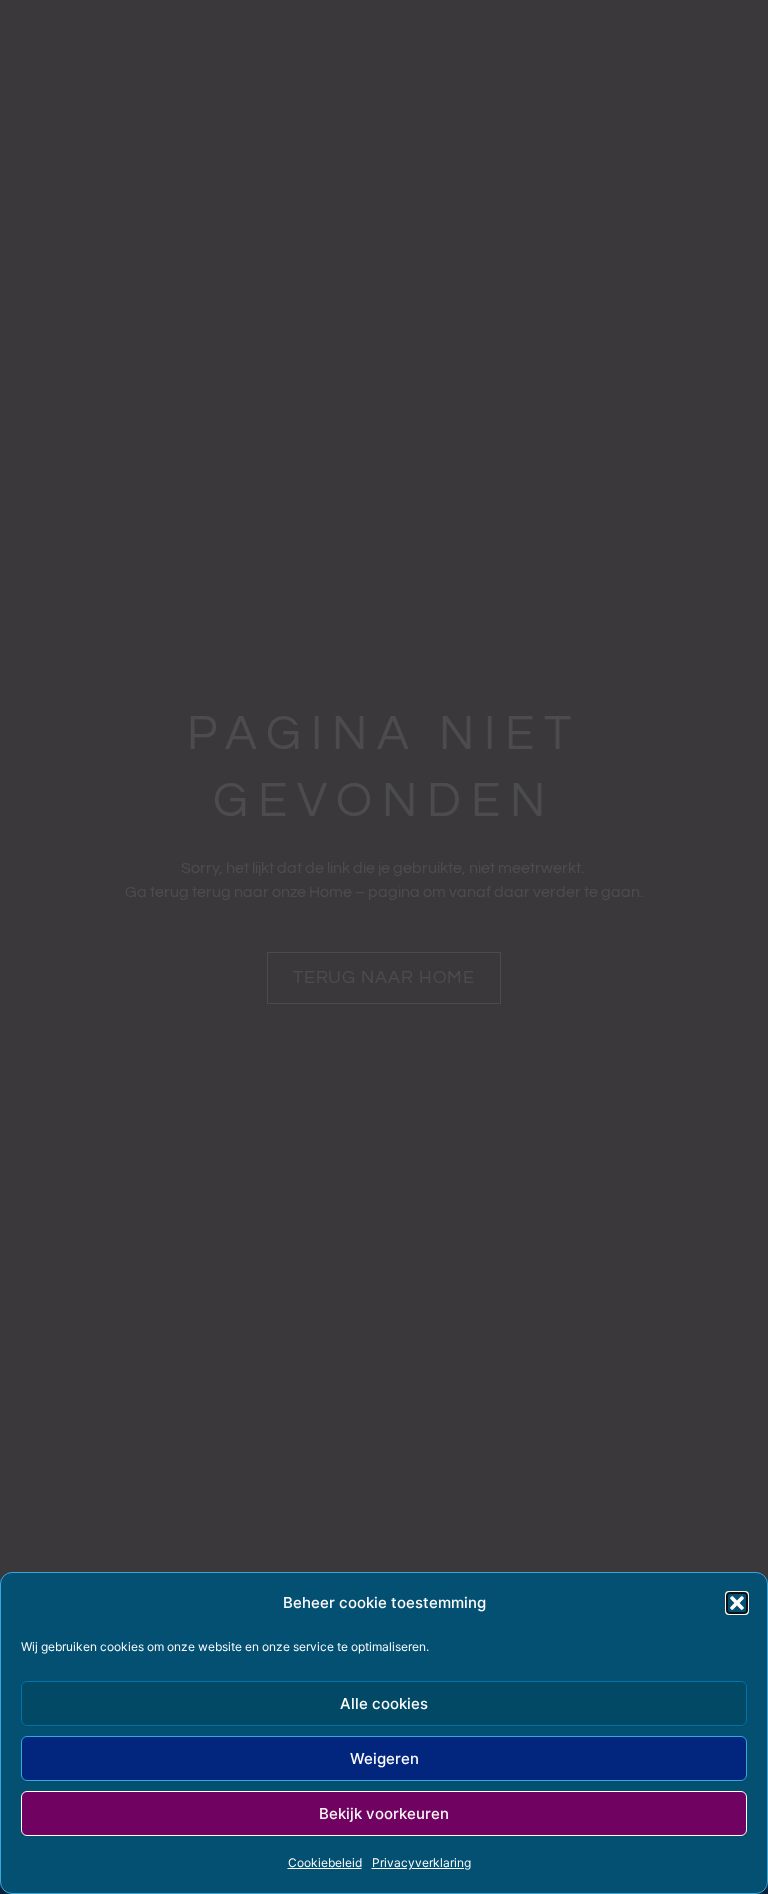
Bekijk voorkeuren (384, 1813)
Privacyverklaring (421, 1862)
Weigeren (384, 1758)
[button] (737, 1603)
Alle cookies (384, 1703)
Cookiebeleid (325, 1862)
